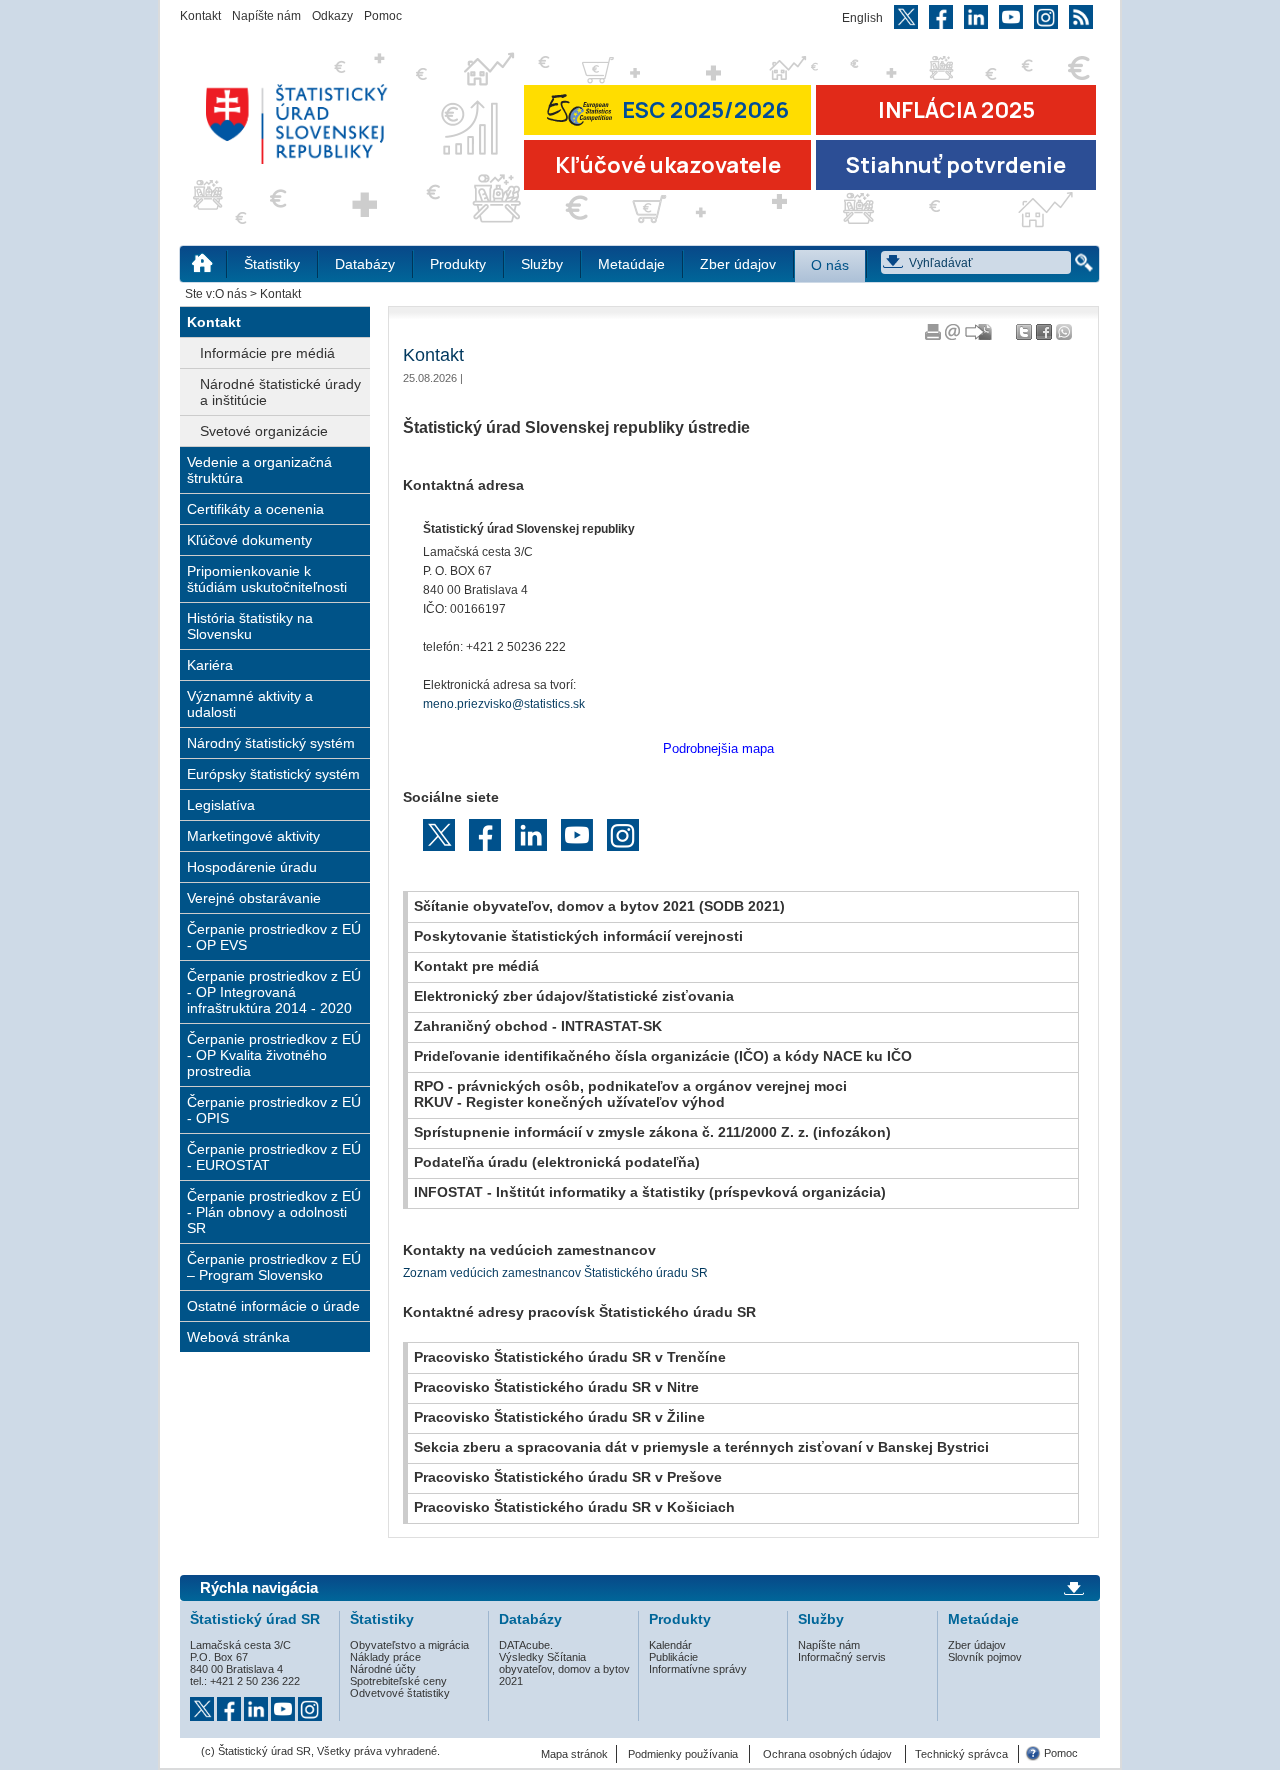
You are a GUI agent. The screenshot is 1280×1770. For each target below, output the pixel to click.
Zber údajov (738, 264)
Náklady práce (385, 1657)
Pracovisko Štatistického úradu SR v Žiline (559, 1417)
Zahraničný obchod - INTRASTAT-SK (538, 1026)
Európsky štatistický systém (273, 774)
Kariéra (210, 665)
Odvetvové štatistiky (400, 1693)
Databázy (365, 264)
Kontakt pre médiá (476, 966)
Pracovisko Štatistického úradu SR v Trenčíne (570, 1357)
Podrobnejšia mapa (718, 748)
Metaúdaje (631, 264)
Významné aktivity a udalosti (250, 704)
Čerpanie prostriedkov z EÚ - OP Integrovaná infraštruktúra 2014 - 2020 (274, 992)
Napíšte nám (266, 16)
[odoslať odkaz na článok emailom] (953, 335)
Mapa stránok (574, 1754)
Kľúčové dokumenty (249, 540)
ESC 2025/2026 (705, 110)
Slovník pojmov (985, 1657)
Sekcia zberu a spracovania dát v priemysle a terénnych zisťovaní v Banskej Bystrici (701, 1447)
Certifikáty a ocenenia (255, 509)
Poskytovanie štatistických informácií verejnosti (578, 936)
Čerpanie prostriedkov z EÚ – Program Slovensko (274, 1267)
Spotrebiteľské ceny (398, 1681)
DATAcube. (526, 1645)
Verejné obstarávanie (254, 898)
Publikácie (673, 1657)
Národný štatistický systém (271, 743)
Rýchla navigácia (259, 1588)
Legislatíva (221, 805)
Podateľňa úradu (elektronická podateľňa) (557, 1162)
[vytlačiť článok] (933, 335)
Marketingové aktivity (253, 836)
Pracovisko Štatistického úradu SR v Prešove (568, 1477)
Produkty (458, 264)
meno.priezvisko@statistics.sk (504, 704)
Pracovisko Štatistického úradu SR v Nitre (556, 1387)
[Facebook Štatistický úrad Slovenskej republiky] (230, 1703)
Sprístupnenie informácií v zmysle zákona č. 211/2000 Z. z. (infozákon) (652, 1132)
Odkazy (332, 16)
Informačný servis (842, 1657)
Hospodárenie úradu (252, 867)
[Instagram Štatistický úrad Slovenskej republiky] (310, 1703)
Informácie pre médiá (267, 353)
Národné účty (383, 1669)
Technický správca (961, 1754)
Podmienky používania (683, 1754)
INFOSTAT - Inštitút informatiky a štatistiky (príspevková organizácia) (650, 1192)
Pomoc (383, 16)
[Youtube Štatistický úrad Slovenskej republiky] (284, 1703)
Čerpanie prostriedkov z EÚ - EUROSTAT (274, 1157)
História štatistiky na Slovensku (250, 626)
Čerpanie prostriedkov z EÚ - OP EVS (274, 937)
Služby (542, 264)
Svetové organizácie (264, 431)
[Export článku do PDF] (980, 335)
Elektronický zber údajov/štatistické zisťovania (574, 996)
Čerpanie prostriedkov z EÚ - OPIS (274, 1110)
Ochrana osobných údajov (827, 1754)
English (862, 18)
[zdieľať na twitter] (1026, 335)
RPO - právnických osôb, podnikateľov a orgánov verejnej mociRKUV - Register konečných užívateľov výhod (630, 1094)
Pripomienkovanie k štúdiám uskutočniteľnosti (267, 579)
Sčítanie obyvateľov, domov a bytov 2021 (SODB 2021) (599, 906)
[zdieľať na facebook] (1046, 335)
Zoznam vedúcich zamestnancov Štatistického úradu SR (555, 1273)
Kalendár (670, 1645)
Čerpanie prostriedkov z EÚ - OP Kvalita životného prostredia (274, 1055)
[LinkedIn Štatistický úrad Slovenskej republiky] (257, 1703)
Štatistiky (272, 264)
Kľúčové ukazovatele (668, 165)
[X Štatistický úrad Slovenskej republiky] (203, 1703)
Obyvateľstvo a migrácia (409, 1645)
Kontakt (200, 16)
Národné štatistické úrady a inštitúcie (280, 392)
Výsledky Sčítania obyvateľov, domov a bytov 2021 (564, 1669)
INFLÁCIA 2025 (956, 110)
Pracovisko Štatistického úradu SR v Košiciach (574, 1507)
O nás (830, 265)
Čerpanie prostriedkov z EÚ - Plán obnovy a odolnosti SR (274, 1212)
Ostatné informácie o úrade (273, 1306)
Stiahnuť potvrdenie (956, 165)
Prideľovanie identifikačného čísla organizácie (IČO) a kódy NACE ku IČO (663, 1056)
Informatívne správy (698, 1669)
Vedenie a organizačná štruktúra (259, 470)
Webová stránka (238, 1337)
